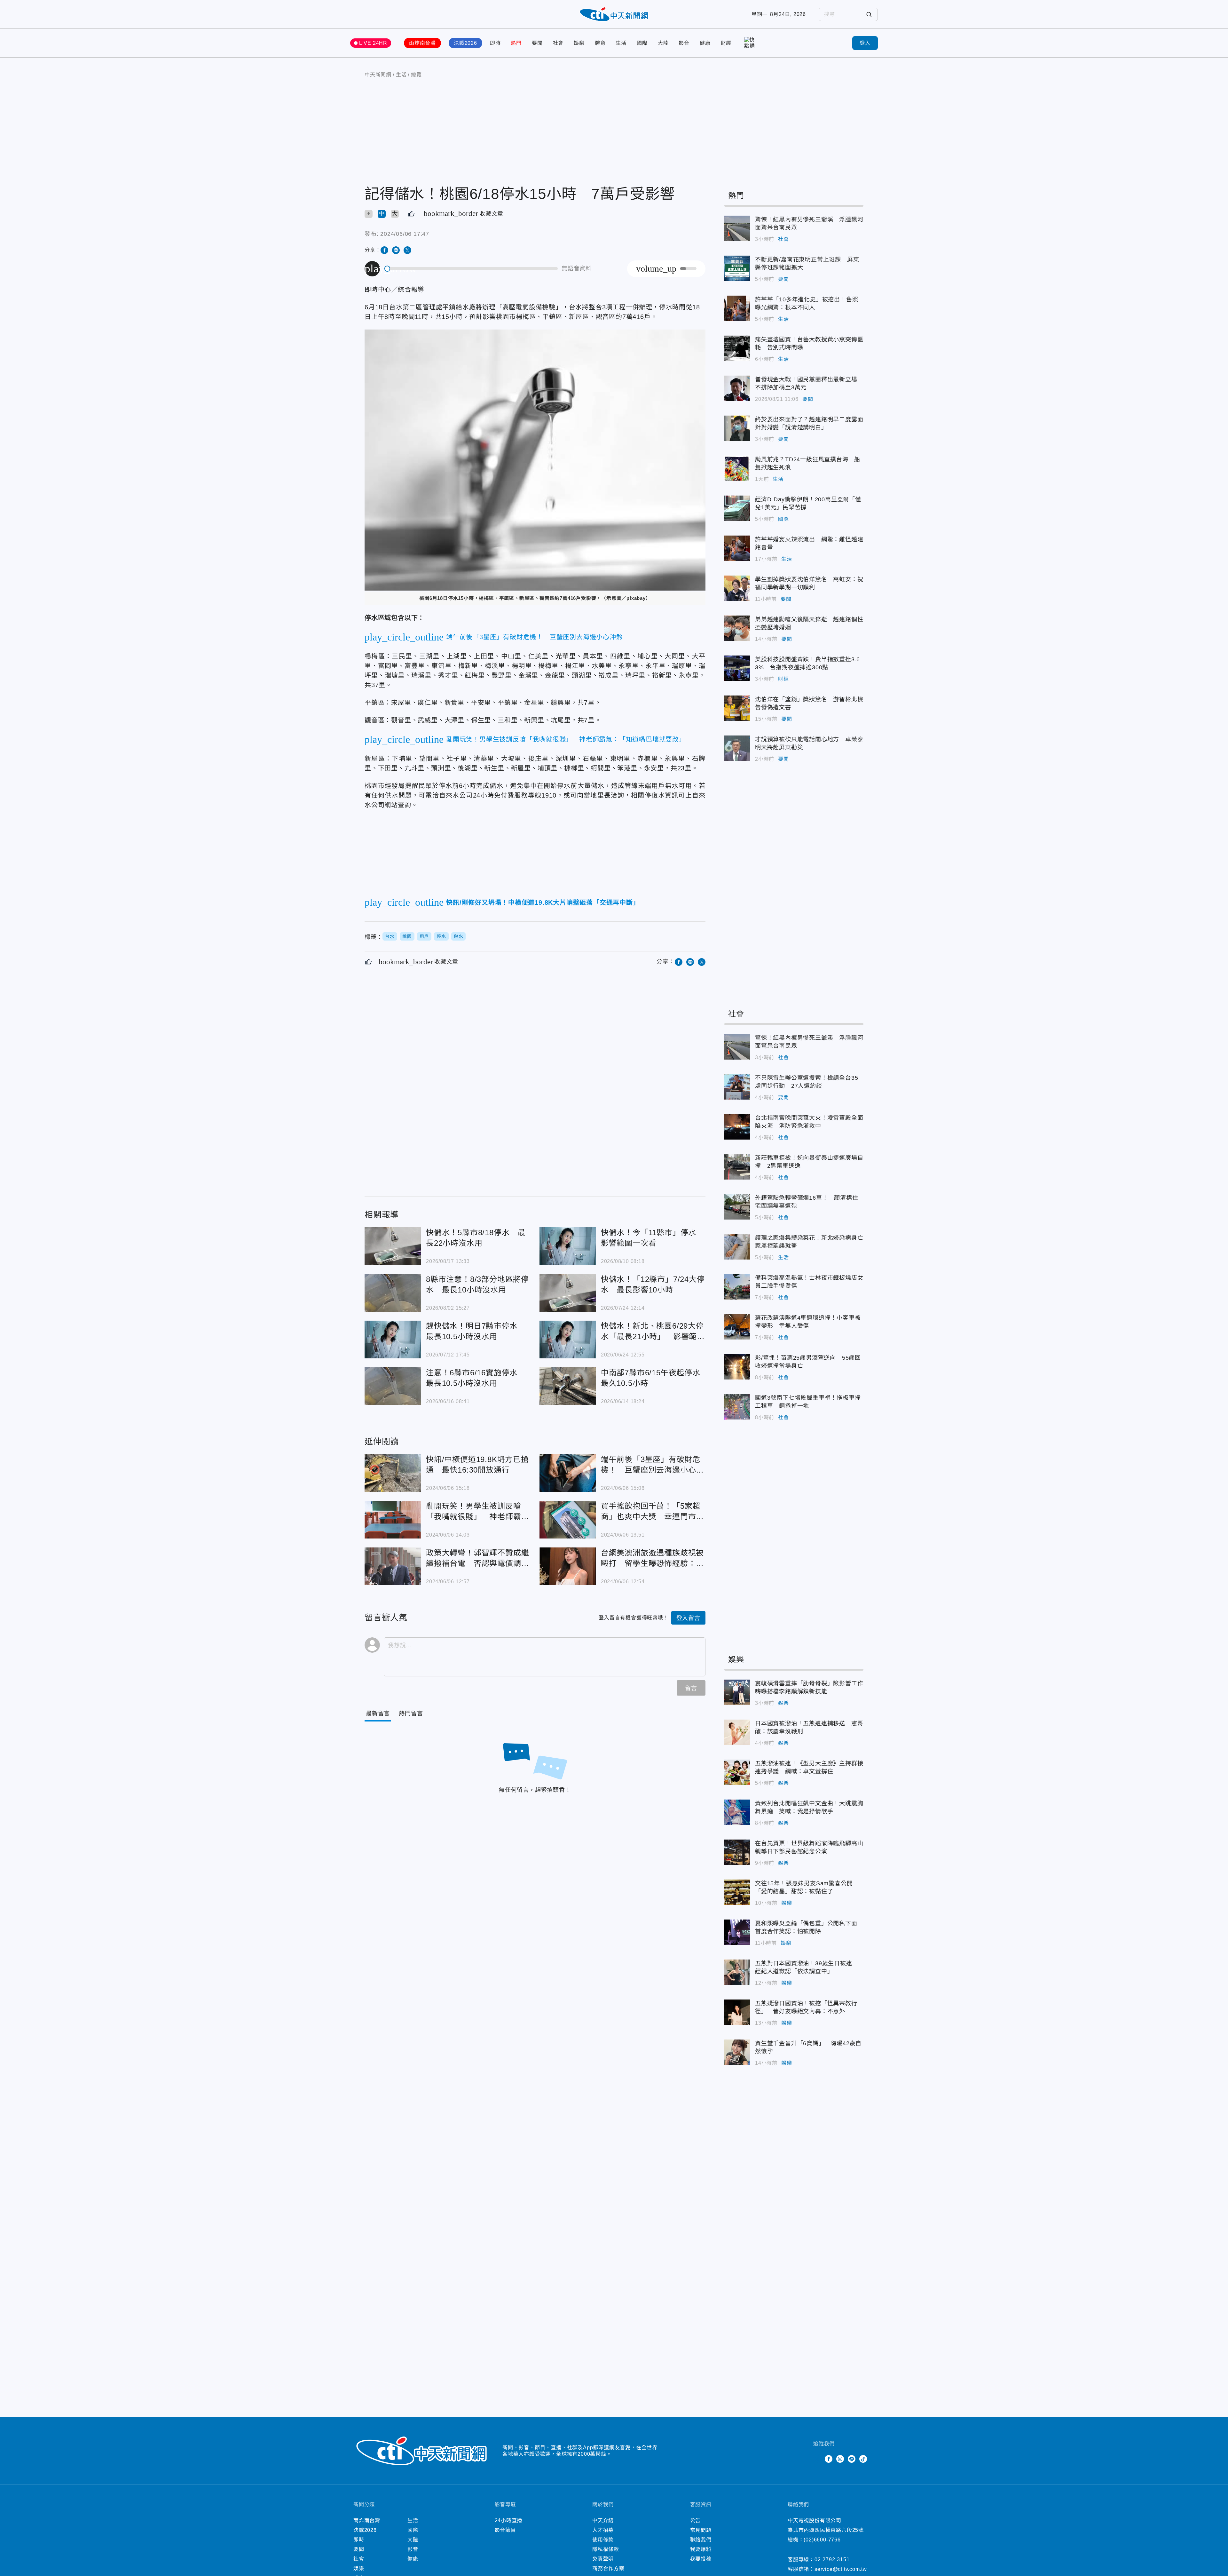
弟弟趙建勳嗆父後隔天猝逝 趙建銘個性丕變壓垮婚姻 (737, 628)
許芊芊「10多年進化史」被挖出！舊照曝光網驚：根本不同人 (737, 308)
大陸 (663, 43)
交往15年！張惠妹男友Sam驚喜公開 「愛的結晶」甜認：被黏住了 (737, 1892)
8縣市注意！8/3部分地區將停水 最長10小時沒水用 (393, 1293)
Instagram (840, 2459)
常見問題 (701, 2530)
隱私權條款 (606, 2549)
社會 (558, 43)
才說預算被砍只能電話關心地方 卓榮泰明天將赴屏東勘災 (737, 748)
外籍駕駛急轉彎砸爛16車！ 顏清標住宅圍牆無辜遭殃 (737, 1207)
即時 (495, 43)
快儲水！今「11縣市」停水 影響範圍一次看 (568, 1246)
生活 (621, 43)
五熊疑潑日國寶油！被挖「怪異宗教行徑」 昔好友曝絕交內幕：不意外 (737, 2012)
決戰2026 (465, 43)
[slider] (471, 269)
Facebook (829, 2459)
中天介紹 (603, 2520)
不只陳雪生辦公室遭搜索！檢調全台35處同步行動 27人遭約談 (737, 1087)
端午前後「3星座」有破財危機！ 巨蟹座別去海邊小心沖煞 (568, 1473)
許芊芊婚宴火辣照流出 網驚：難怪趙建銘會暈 (737, 548)
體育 (600, 43)
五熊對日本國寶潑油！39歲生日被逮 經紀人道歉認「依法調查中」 (737, 1972)
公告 (696, 2520)
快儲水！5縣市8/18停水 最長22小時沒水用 (393, 1246)
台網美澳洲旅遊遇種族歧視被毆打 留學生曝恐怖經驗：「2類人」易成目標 (568, 1566)
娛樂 (579, 43)
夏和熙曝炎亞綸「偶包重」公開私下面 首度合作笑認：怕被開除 (737, 1932)
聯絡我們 (701, 2540)
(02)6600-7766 (822, 2540)
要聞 (537, 43)
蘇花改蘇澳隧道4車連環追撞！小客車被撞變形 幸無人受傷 (737, 1327)
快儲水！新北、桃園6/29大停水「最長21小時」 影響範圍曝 (568, 1340)
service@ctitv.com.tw (841, 2569)
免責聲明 (603, 2559)
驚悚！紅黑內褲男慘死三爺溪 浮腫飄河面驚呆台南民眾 (737, 228)
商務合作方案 (608, 2568)
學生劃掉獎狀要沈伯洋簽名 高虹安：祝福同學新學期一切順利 (737, 588)
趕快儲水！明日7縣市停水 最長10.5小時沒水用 (393, 1340)
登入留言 (688, 1618)
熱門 (516, 43)
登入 (865, 43)
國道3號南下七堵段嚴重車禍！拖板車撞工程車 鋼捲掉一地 (737, 1407)
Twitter (817, 2459)
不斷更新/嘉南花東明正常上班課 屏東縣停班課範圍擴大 (737, 268)
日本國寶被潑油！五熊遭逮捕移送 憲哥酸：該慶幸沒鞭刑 (737, 1732)
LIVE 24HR (373, 43)
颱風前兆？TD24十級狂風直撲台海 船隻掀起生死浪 (737, 468)
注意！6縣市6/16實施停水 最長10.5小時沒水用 (393, 1386)
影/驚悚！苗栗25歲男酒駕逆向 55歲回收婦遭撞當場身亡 (737, 1367)
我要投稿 (701, 2559)
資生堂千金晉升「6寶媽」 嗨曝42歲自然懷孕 (737, 2052)
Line (852, 2459)
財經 (726, 43)
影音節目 (505, 2530)
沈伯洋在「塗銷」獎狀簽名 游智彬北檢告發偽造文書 (737, 708)
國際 (642, 43)
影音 (684, 43)
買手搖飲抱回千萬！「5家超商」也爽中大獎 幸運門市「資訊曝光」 (568, 1520)
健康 (705, 43)
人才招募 (603, 2530)
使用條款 (603, 2540)
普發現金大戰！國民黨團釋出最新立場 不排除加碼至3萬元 (737, 388)
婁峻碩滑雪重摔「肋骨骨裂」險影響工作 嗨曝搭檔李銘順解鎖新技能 (737, 1692)
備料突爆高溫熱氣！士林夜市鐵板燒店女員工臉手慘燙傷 (737, 1287)
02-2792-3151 (832, 2560)
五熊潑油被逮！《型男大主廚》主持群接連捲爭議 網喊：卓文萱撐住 (737, 1772)
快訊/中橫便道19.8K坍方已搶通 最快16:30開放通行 (393, 1473)
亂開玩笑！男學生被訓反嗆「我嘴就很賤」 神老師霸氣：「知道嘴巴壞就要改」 (393, 1520)
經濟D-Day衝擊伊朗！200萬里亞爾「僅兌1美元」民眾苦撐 (737, 508)
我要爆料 (701, 2549)
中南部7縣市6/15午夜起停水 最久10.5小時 (568, 1386)
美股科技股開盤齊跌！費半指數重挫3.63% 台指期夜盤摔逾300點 (737, 668)
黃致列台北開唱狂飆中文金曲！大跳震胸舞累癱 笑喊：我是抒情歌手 (737, 1812)
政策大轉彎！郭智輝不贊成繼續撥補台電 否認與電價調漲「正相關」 (393, 1566)
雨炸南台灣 (422, 43)
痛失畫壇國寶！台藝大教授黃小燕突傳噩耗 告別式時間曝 (737, 348)
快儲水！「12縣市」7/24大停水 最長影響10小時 (568, 1293)
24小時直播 (509, 2520)
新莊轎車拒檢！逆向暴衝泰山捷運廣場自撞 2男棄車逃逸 (737, 1167)
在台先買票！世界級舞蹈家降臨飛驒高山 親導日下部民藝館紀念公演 (737, 1852)
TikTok (863, 2459)
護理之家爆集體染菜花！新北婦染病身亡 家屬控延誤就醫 (737, 1247)
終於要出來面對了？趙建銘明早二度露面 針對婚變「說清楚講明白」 (737, 428)
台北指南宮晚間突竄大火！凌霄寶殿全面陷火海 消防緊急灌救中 (737, 1127)
